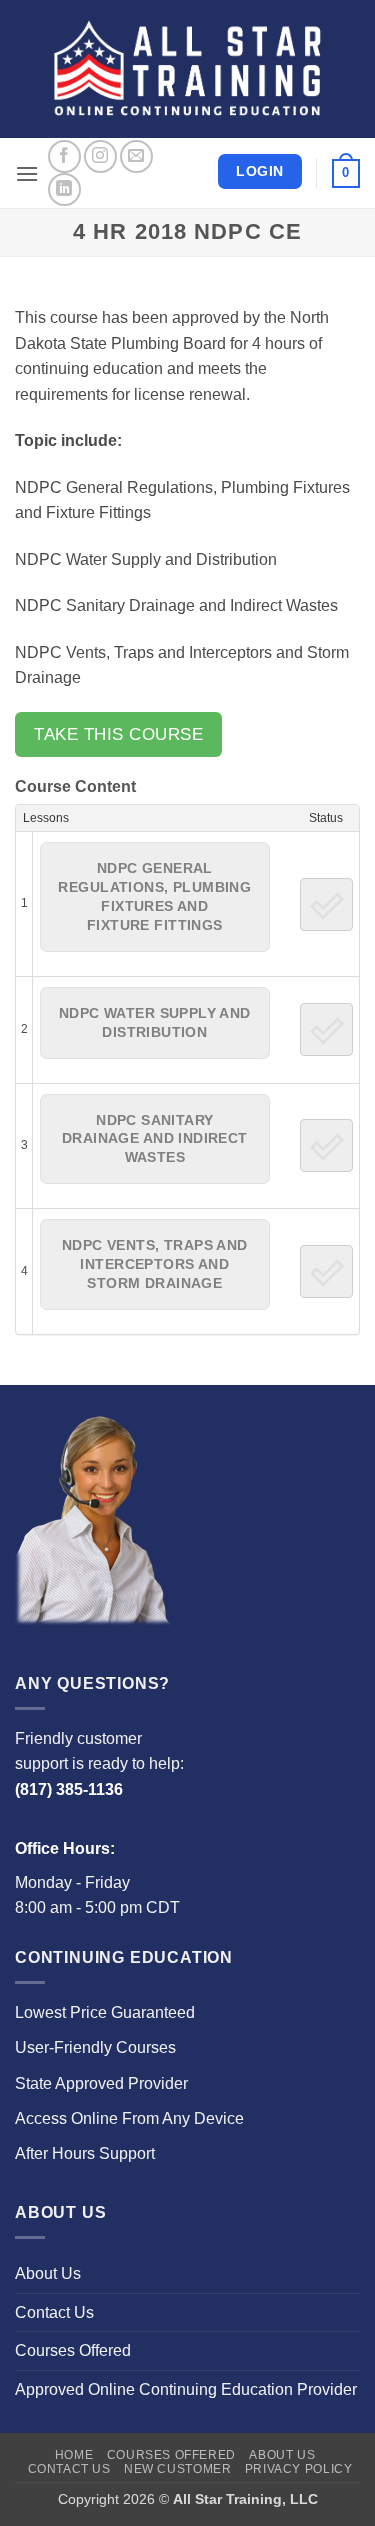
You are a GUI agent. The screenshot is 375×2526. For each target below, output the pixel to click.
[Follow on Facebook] (64, 156)
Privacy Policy (299, 2469)
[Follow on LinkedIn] (64, 189)
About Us (48, 2273)
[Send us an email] (136, 156)
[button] (27, 173)
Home (74, 2455)
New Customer (177, 2469)
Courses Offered (73, 2350)
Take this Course (118, 734)
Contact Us (54, 2312)
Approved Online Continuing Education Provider (186, 2389)
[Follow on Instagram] (100, 156)
